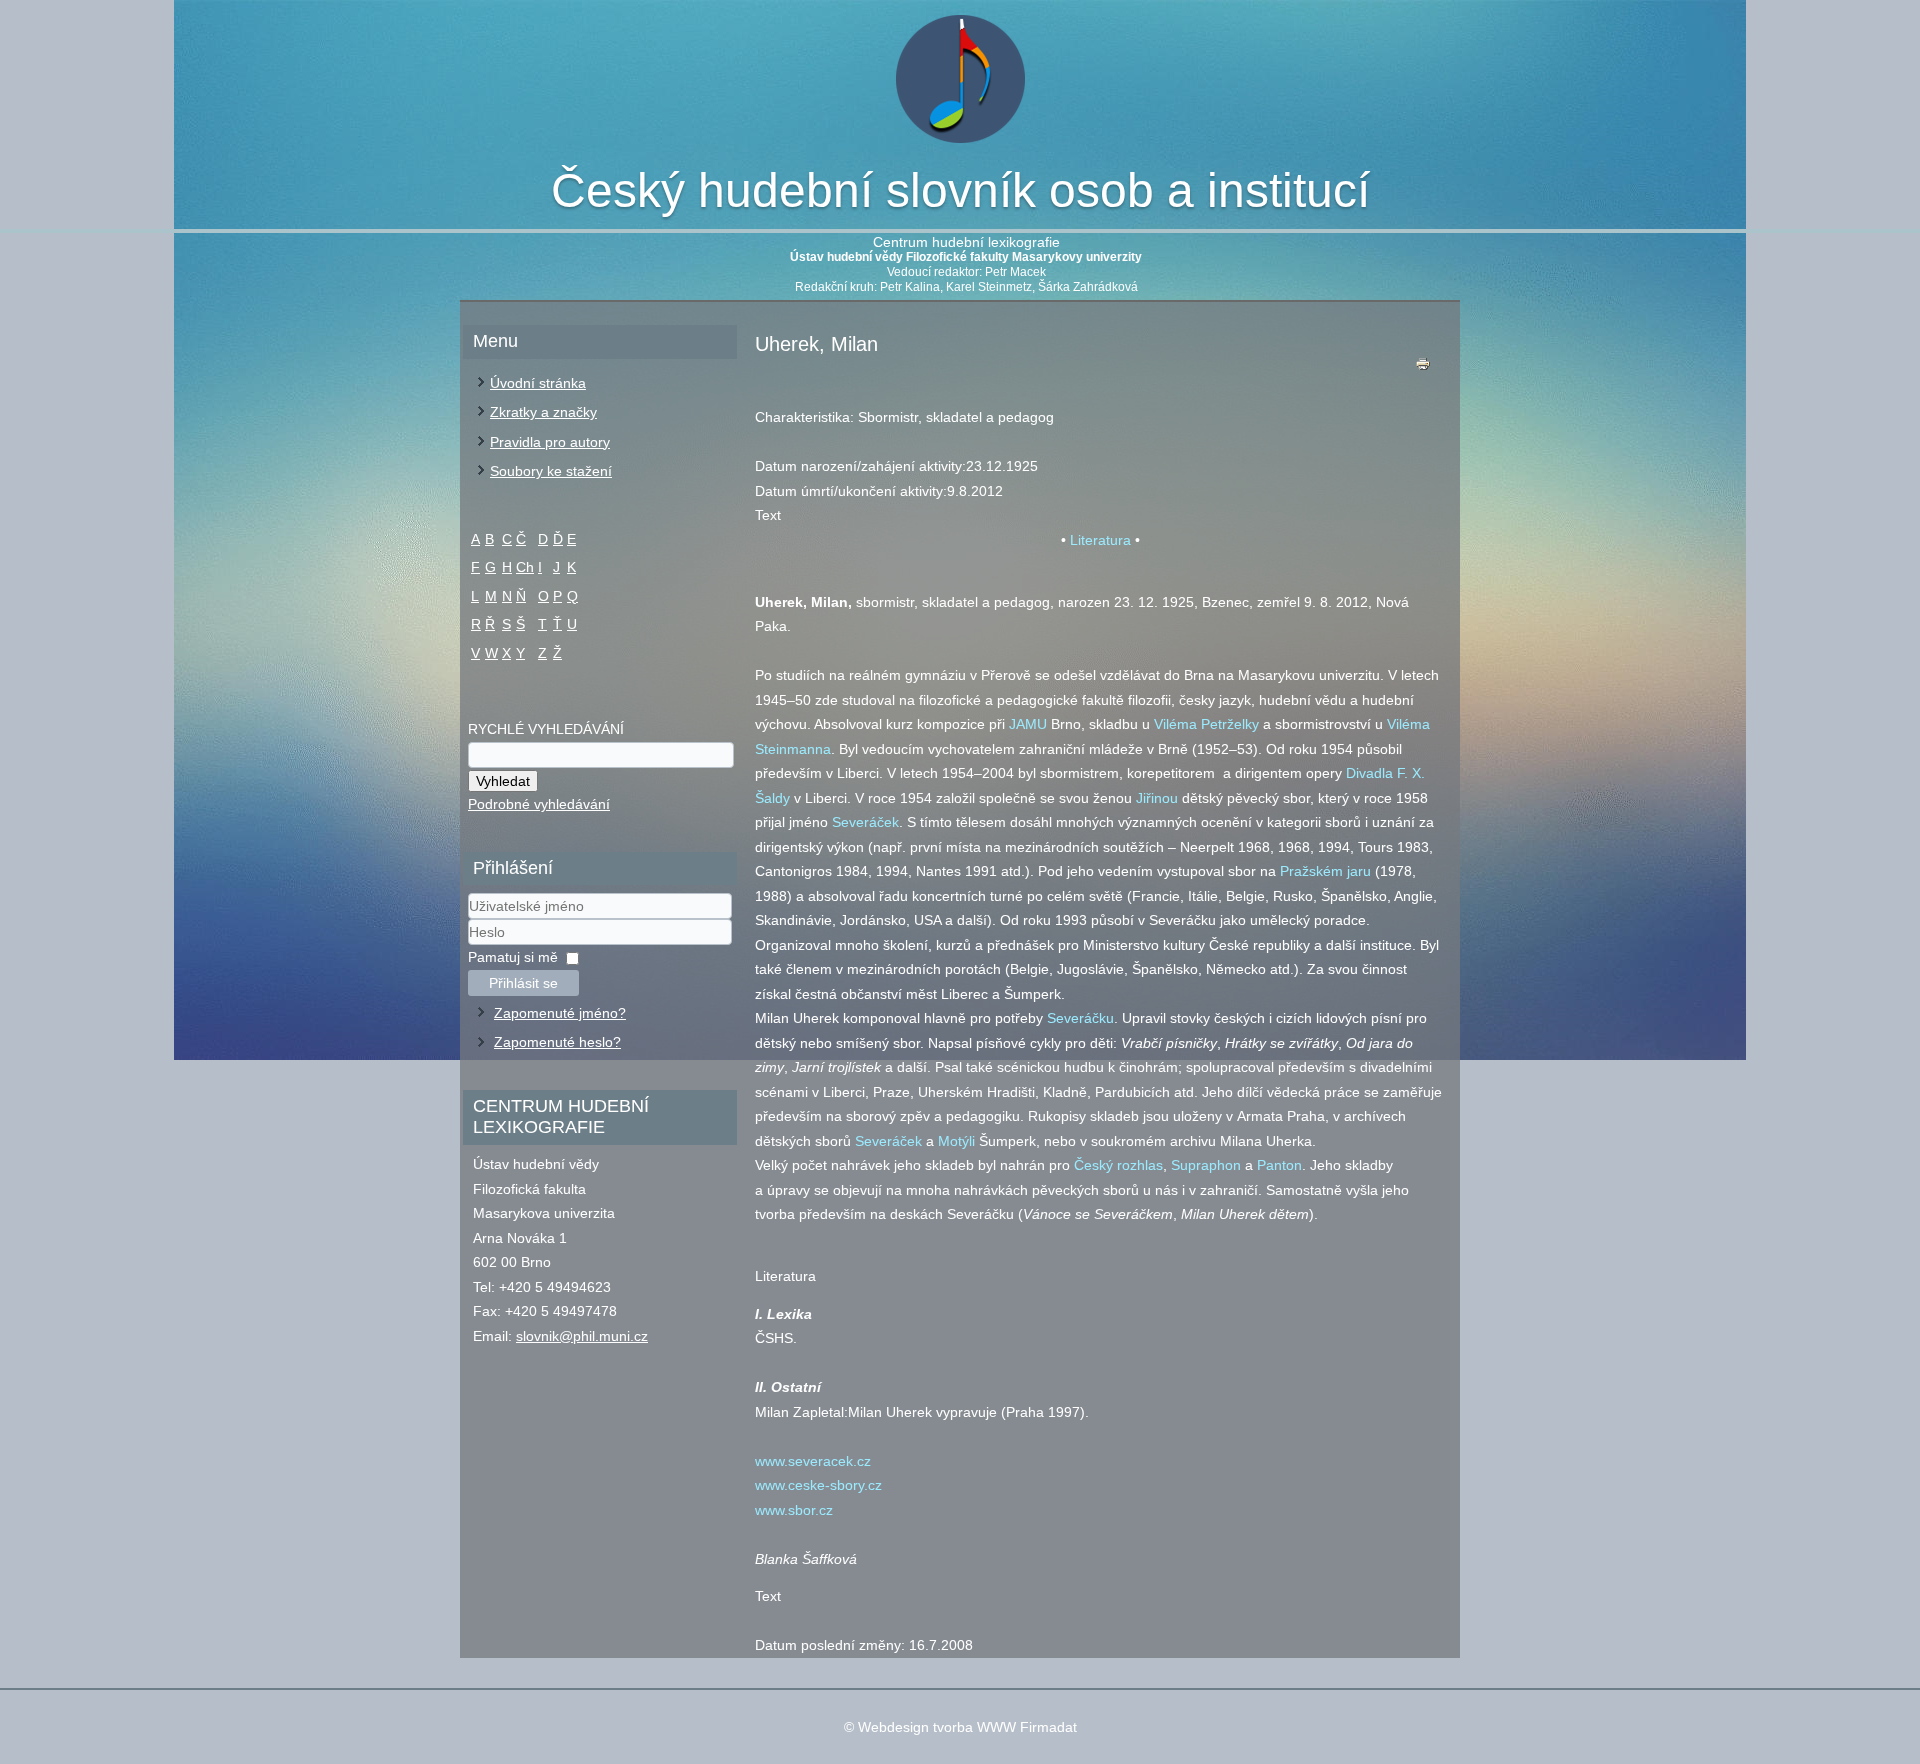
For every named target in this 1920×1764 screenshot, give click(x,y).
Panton (1279, 1165)
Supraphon (1206, 1165)
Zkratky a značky (543, 412)
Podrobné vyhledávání (539, 804)
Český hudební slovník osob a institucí (960, 190)
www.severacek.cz (813, 1461)
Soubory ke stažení (551, 471)
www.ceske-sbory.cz (818, 1485)
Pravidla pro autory (550, 442)
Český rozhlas (1118, 1165)
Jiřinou (1157, 798)
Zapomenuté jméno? (560, 1013)
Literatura (1100, 540)
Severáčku (1080, 1018)
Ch (525, 567)
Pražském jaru (1325, 871)
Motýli (956, 1141)
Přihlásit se (523, 983)
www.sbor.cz (794, 1510)
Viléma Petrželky (1206, 724)
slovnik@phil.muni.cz (582, 1336)
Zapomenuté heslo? (557, 1042)
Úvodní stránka (538, 383)
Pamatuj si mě (513, 957)
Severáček (865, 822)
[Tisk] (1423, 368)
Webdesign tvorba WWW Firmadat (967, 1727)
